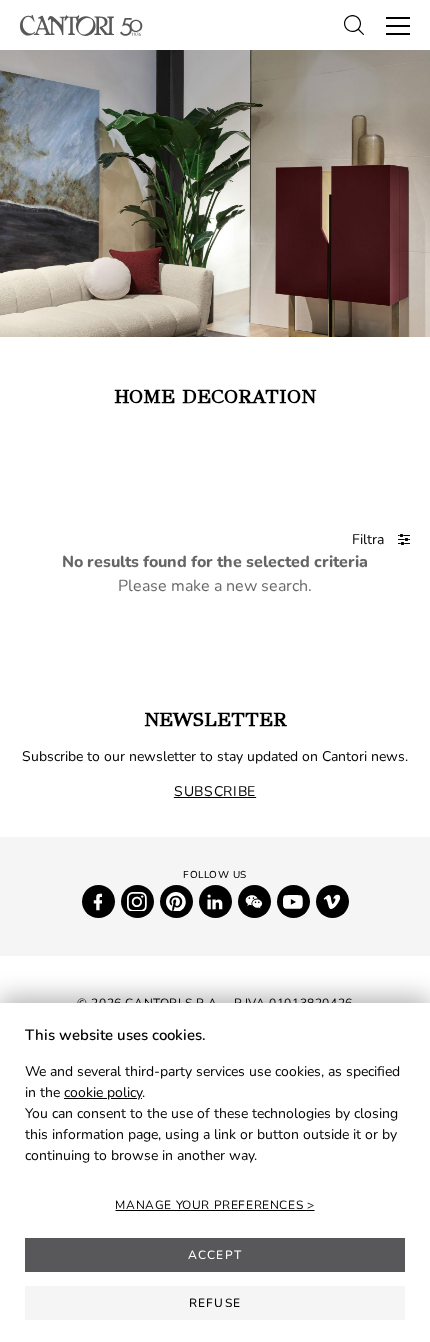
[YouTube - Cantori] (293, 901)
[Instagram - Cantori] (137, 901)
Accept (215, 1255)
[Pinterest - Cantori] (176, 901)
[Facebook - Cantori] (98, 901)
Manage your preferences (210, 1205)
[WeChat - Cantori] (254, 901)
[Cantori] (81, 25)
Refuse (215, 1303)
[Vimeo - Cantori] (332, 901)
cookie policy (103, 1092)
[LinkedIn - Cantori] (215, 901)
